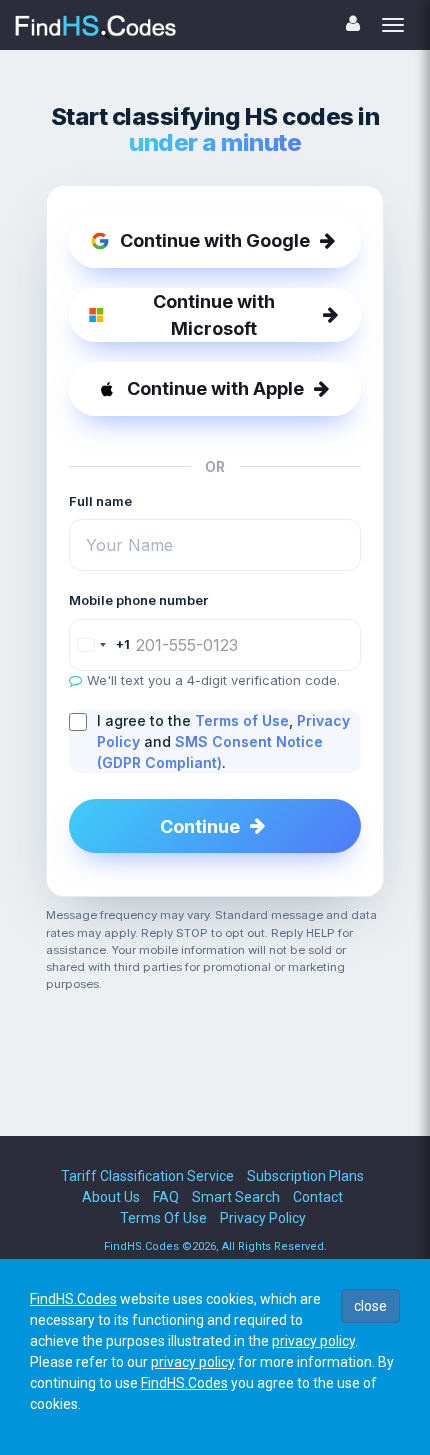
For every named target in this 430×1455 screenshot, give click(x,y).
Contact (318, 1197)
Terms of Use (242, 720)
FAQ (166, 1197)
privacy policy (313, 1341)
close (370, 1306)
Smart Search (236, 1197)
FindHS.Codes (73, 1299)
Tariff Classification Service (147, 1176)
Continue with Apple (215, 388)
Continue (200, 826)
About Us (111, 1197)
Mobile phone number (138, 600)
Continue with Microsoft (214, 315)
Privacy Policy (263, 1218)
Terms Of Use (163, 1218)
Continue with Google (215, 240)
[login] (353, 23)
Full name (100, 501)
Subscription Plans (305, 1176)
